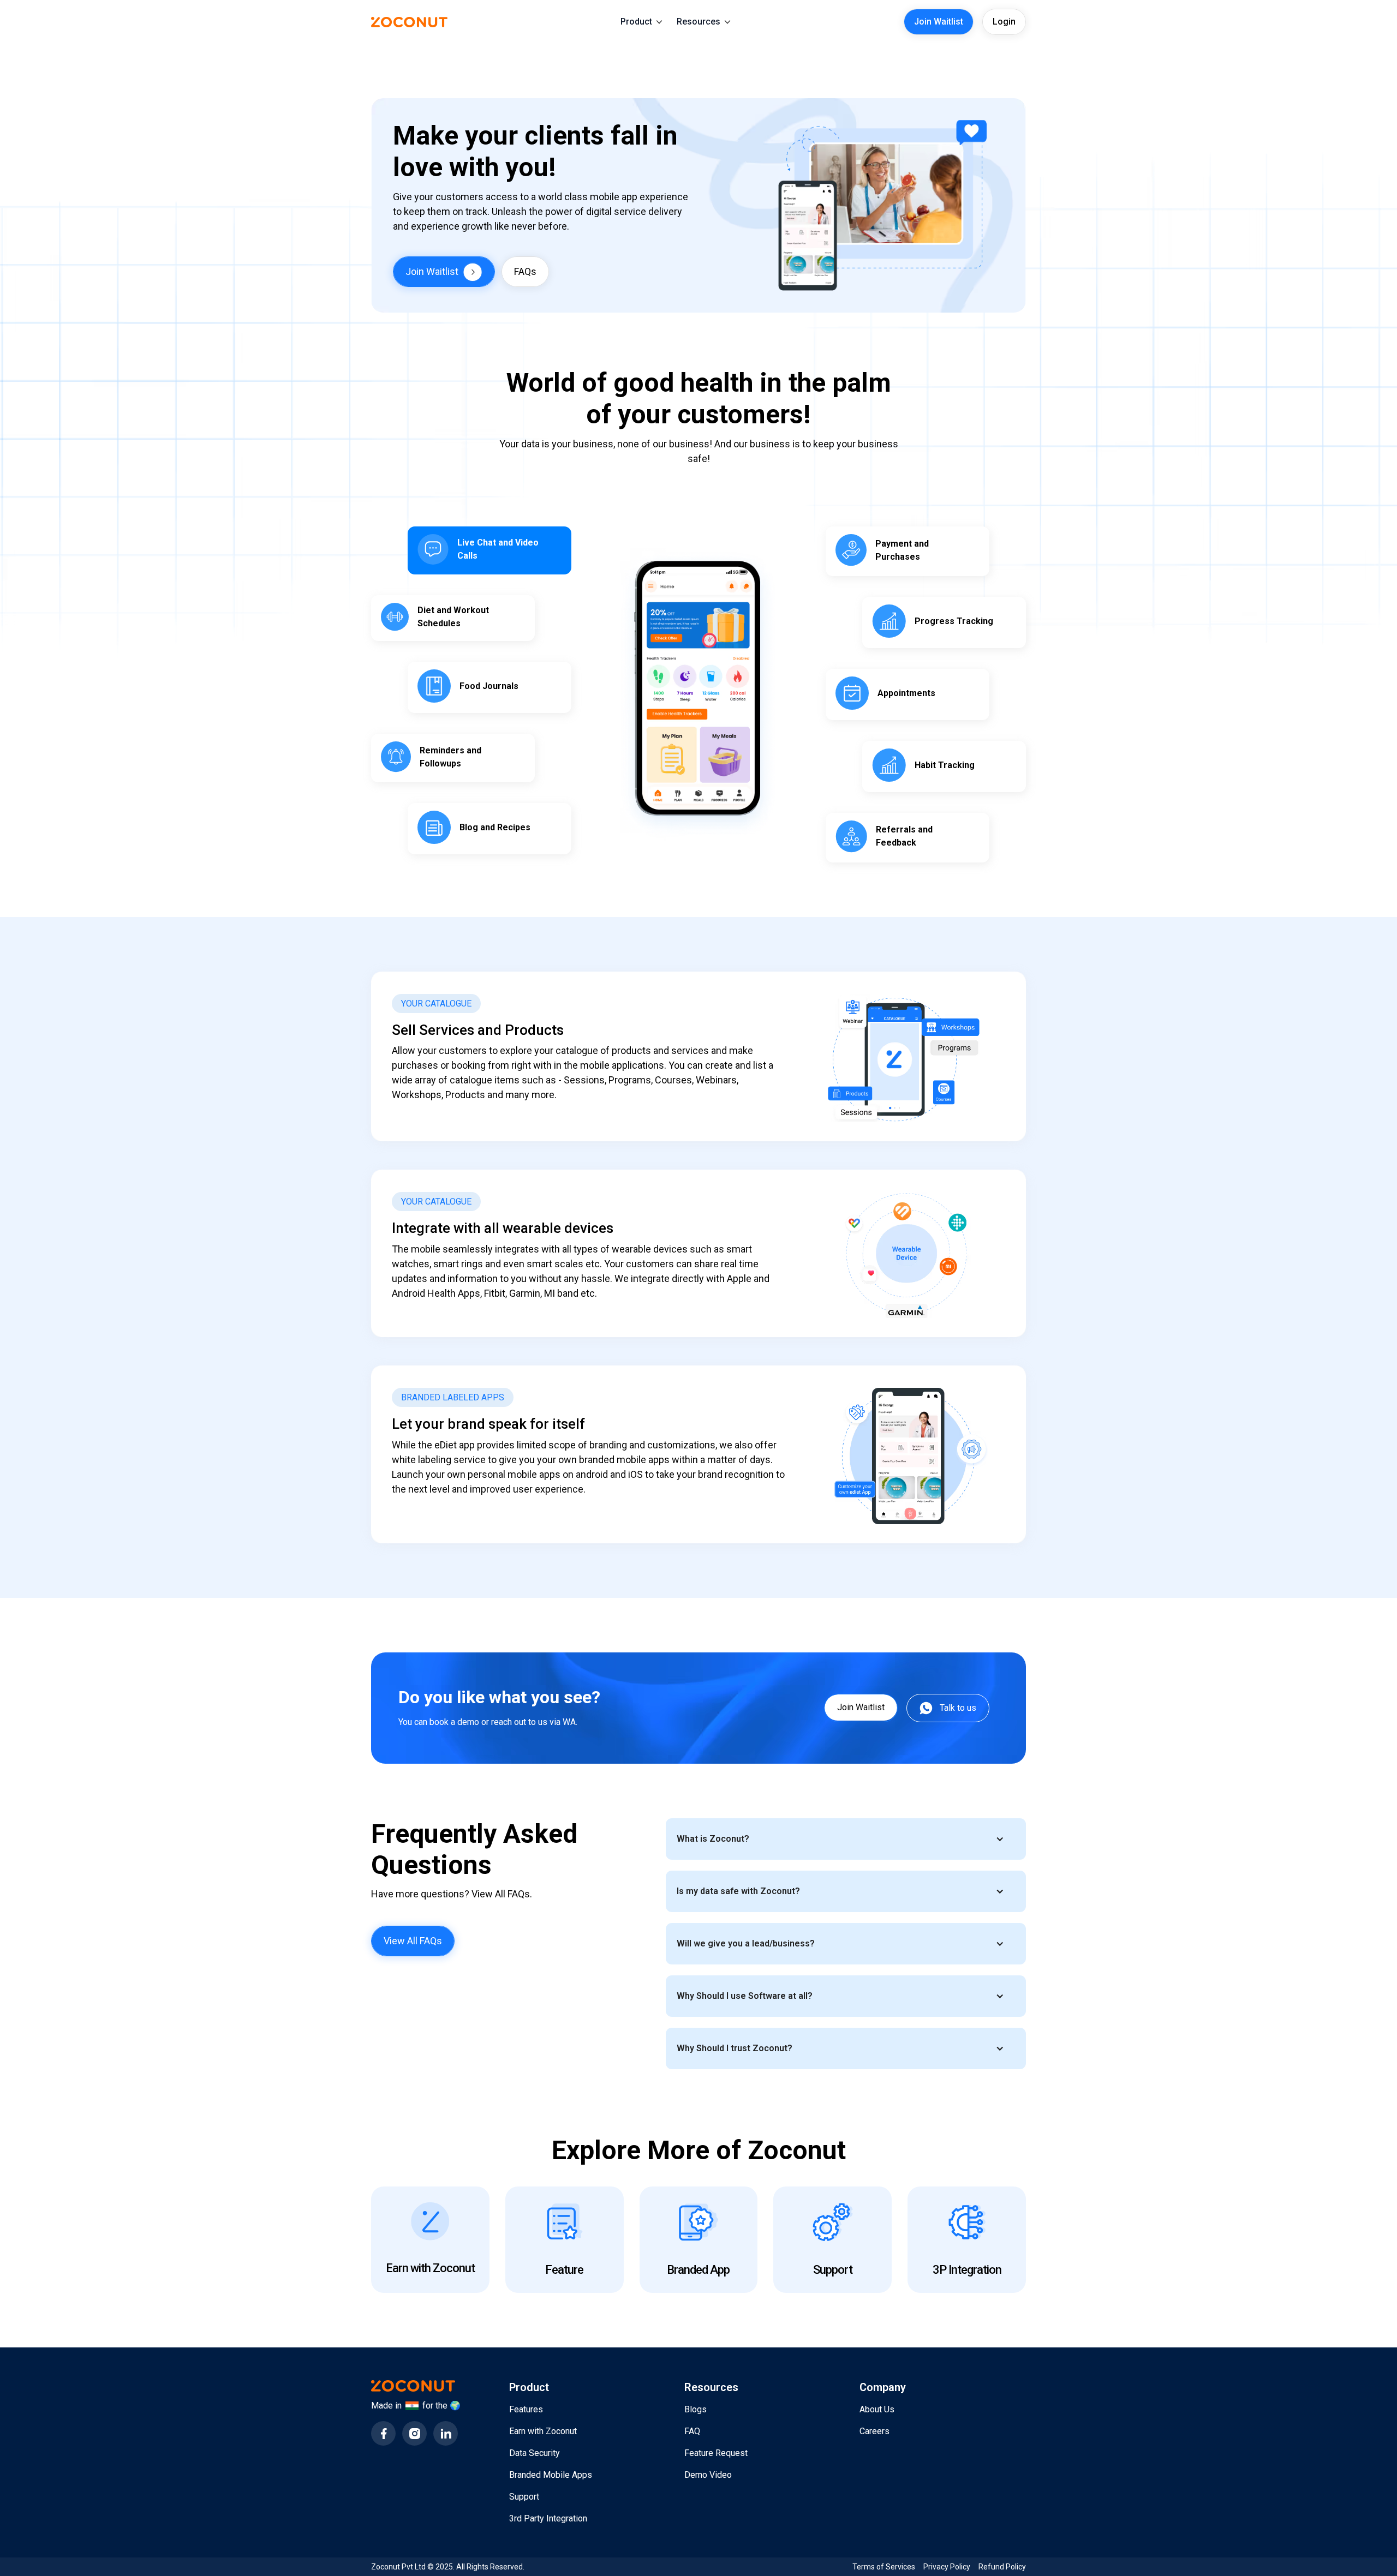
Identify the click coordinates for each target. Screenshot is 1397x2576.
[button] (641, 22)
